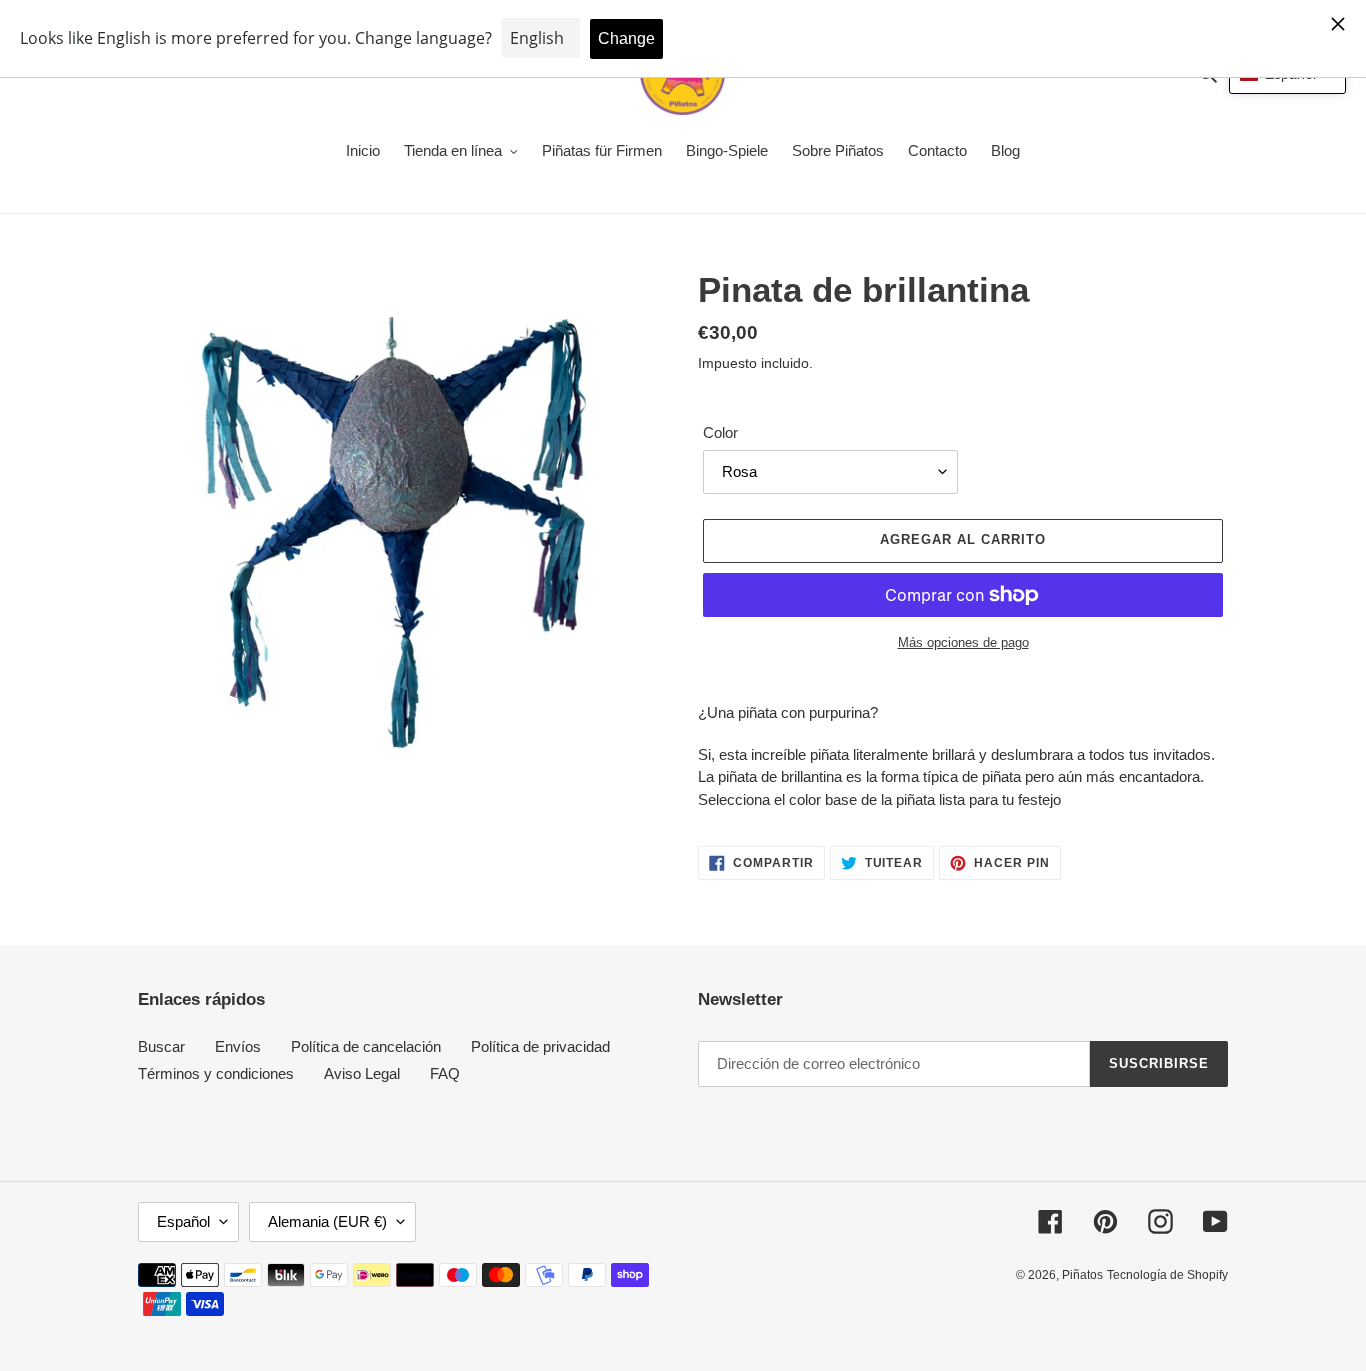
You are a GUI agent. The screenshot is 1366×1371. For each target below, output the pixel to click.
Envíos (238, 1046)
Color (720, 432)
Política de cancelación (366, 1046)
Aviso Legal (362, 1073)
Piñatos (1082, 1275)
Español (183, 1221)
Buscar (161, 1046)
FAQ (445, 1073)
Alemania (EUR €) (327, 1221)
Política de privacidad (540, 1046)
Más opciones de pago (963, 642)
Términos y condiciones (216, 1073)
